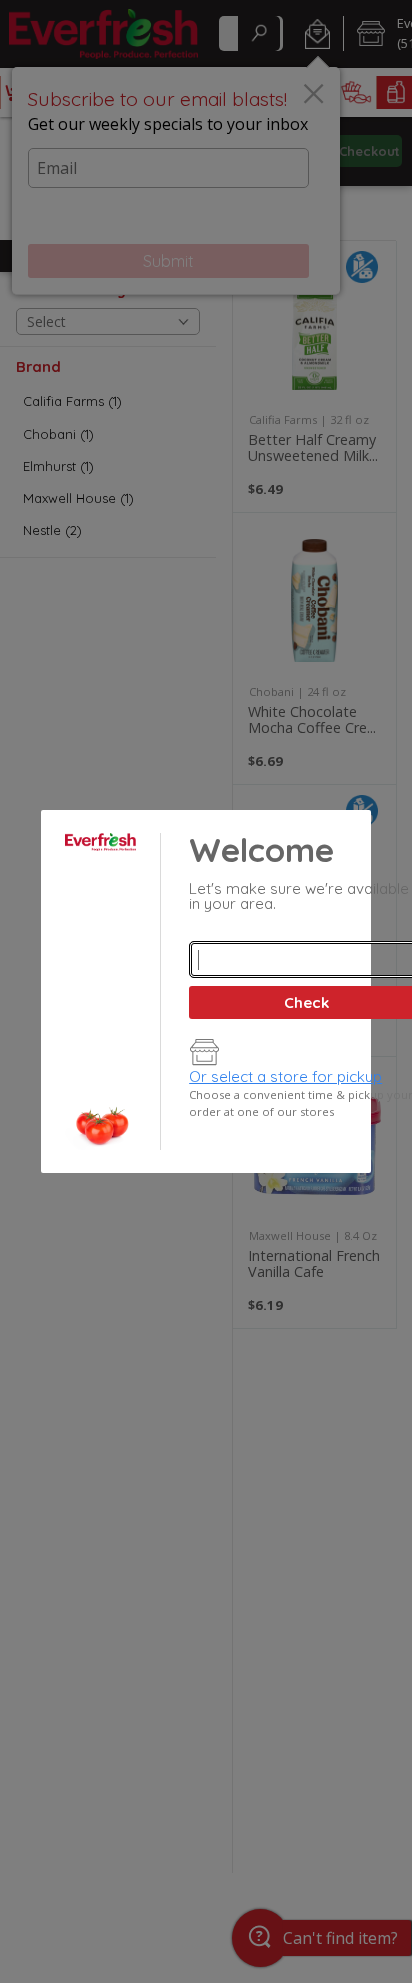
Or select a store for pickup (285, 1076)
